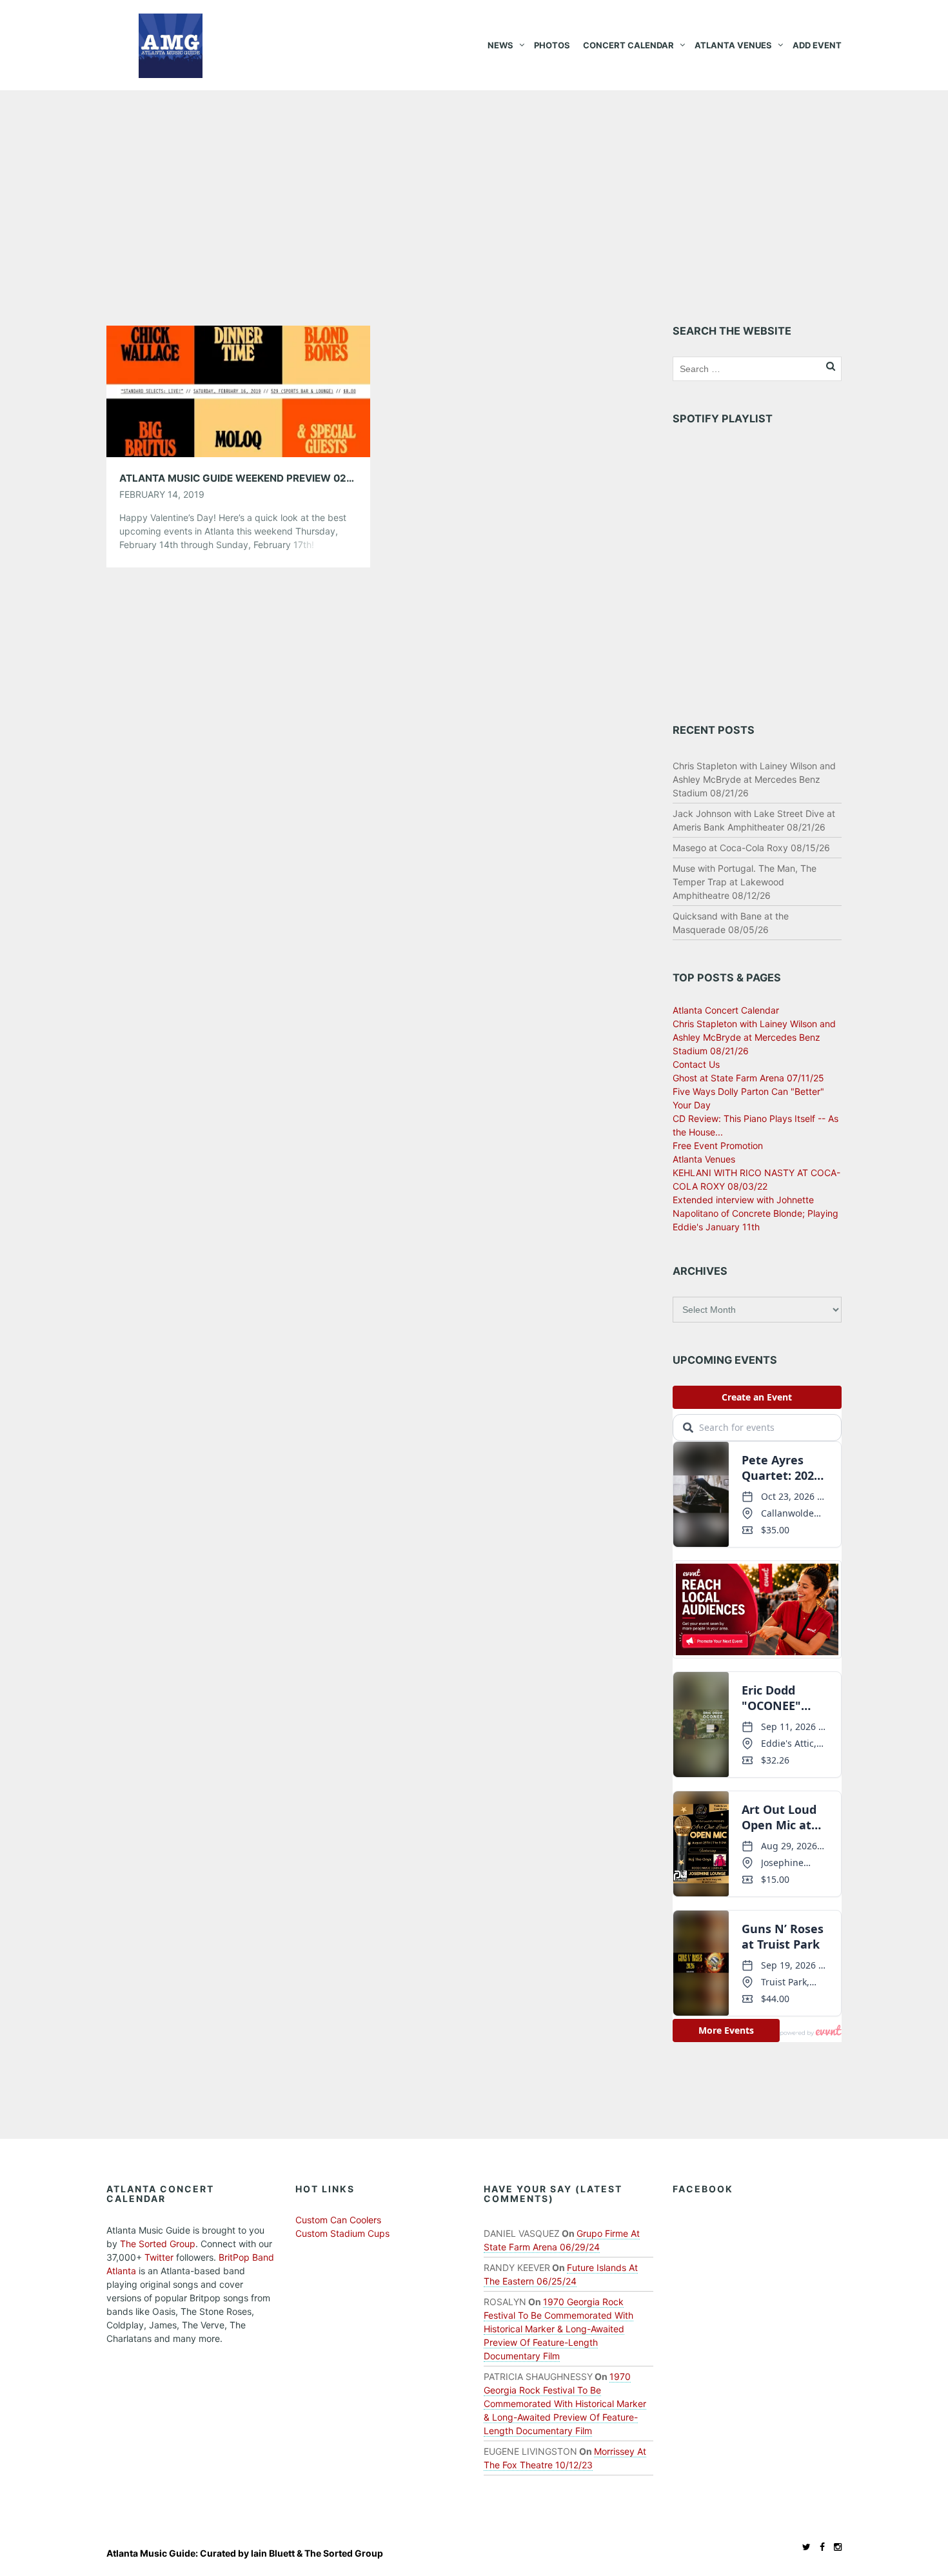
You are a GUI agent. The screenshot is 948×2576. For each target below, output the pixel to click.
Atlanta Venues (733, 45)
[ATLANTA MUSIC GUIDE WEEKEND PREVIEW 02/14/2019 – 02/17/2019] (238, 390)
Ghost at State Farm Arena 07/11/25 (748, 1078)
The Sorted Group (158, 2244)
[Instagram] (834, 2547)
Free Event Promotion (718, 1145)
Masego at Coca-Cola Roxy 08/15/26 (751, 848)
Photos (552, 45)
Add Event (817, 45)
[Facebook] (819, 2547)
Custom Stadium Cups (342, 2233)
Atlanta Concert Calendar (726, 1010)
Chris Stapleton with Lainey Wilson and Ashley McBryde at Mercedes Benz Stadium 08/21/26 (754, 779)
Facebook (703, 2189)
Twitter (159, 2257)
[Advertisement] (474, 187)
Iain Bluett (273, 2553)
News (500, 45)
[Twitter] (803, 2547)
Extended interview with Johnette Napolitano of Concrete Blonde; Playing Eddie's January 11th (755, 1213)
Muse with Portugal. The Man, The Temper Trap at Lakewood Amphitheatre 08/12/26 (745, 882)
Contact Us (696, 1064)
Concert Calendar (628, 45)
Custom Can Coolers (338, 2220)
